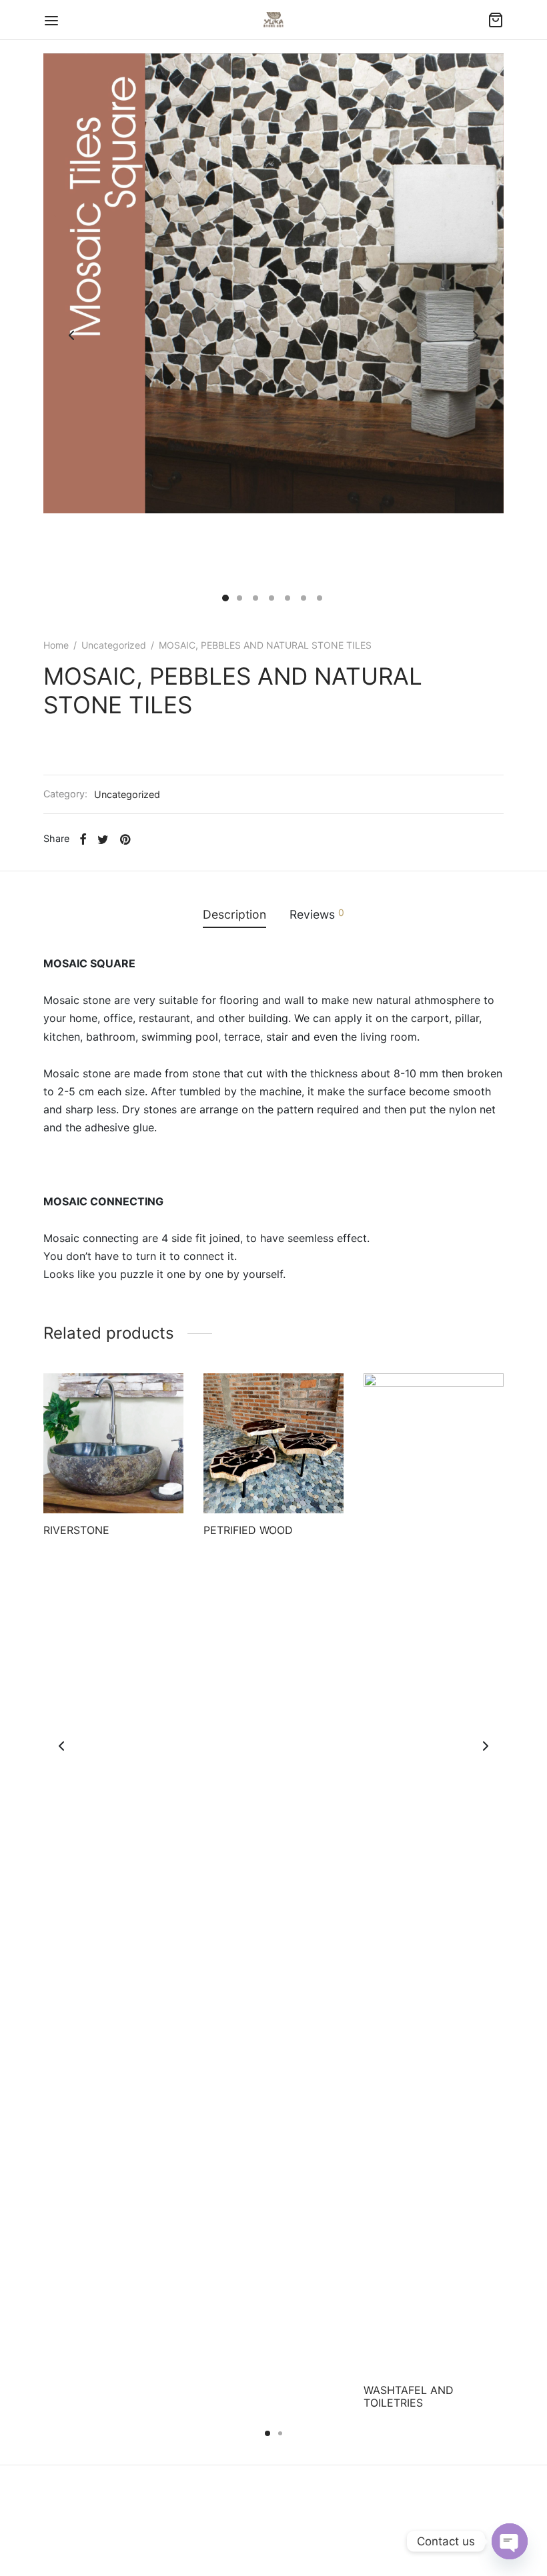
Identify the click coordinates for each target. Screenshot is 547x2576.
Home (56, 645)
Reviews (317, 914)
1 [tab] (267, 2433)
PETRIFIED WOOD (248, 1530)
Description (234, 914)
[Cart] (496, 20)
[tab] (234, 915)
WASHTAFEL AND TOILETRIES (409, 2396)
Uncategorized (114, 645)
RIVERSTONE (76, 1530)
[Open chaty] (510, 2541)
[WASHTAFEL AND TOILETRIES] (434, 1873)
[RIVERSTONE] (113, 1443)
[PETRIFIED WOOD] (273, 1443)
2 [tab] (280, 2433)
